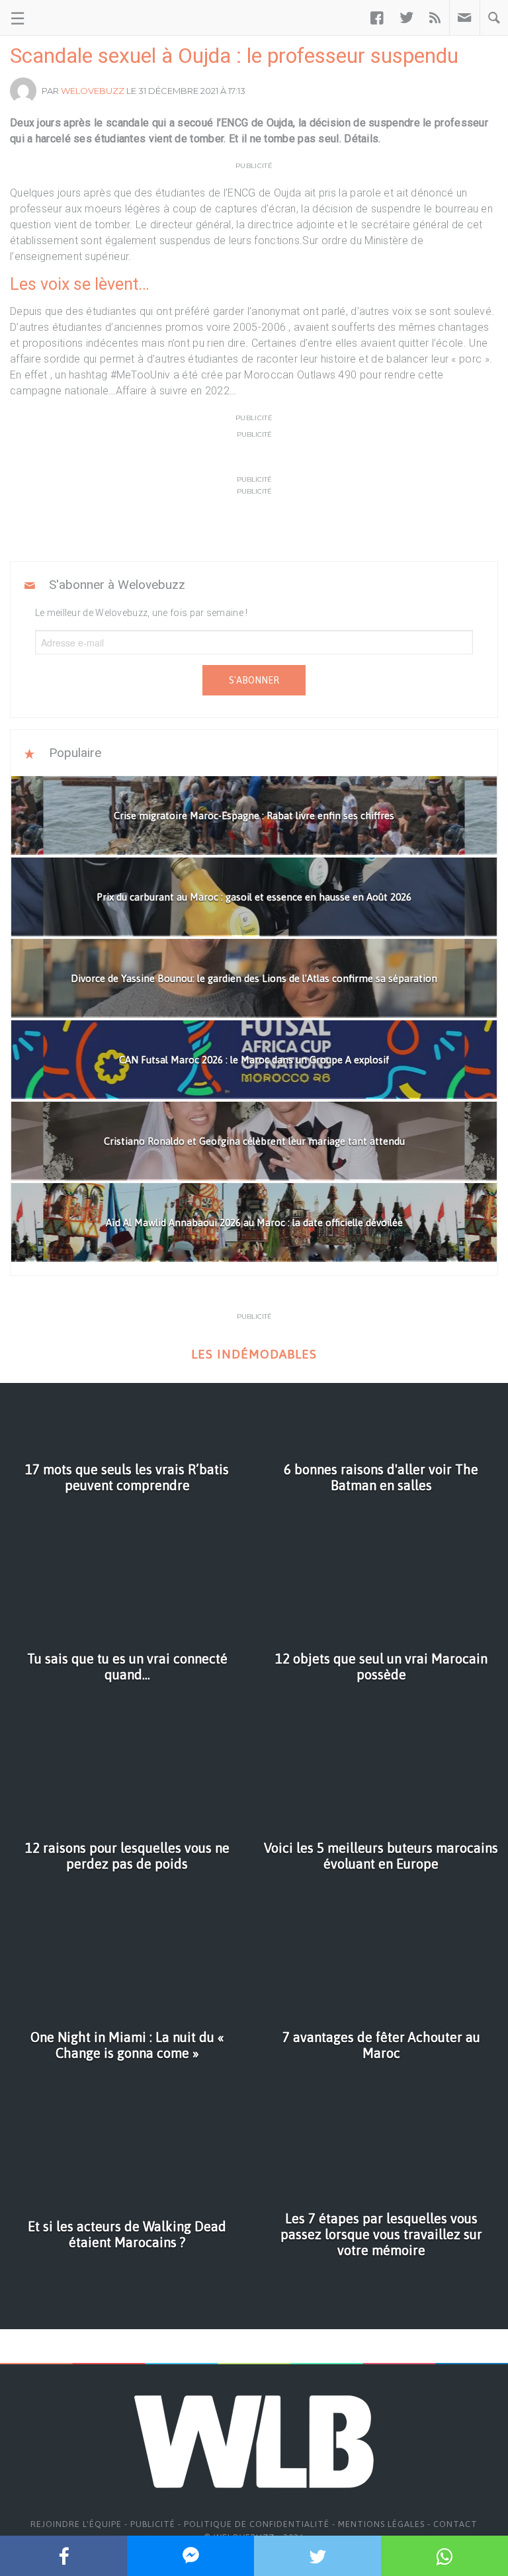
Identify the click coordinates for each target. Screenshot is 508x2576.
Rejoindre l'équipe (76, 2524)
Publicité (153, 2524)
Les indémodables (254, 1354)
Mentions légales (381, 2524)
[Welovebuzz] (61, 18)
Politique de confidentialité (257, 2524)
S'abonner (254, 680)
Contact (455, 2524)
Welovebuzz (93, 91)
